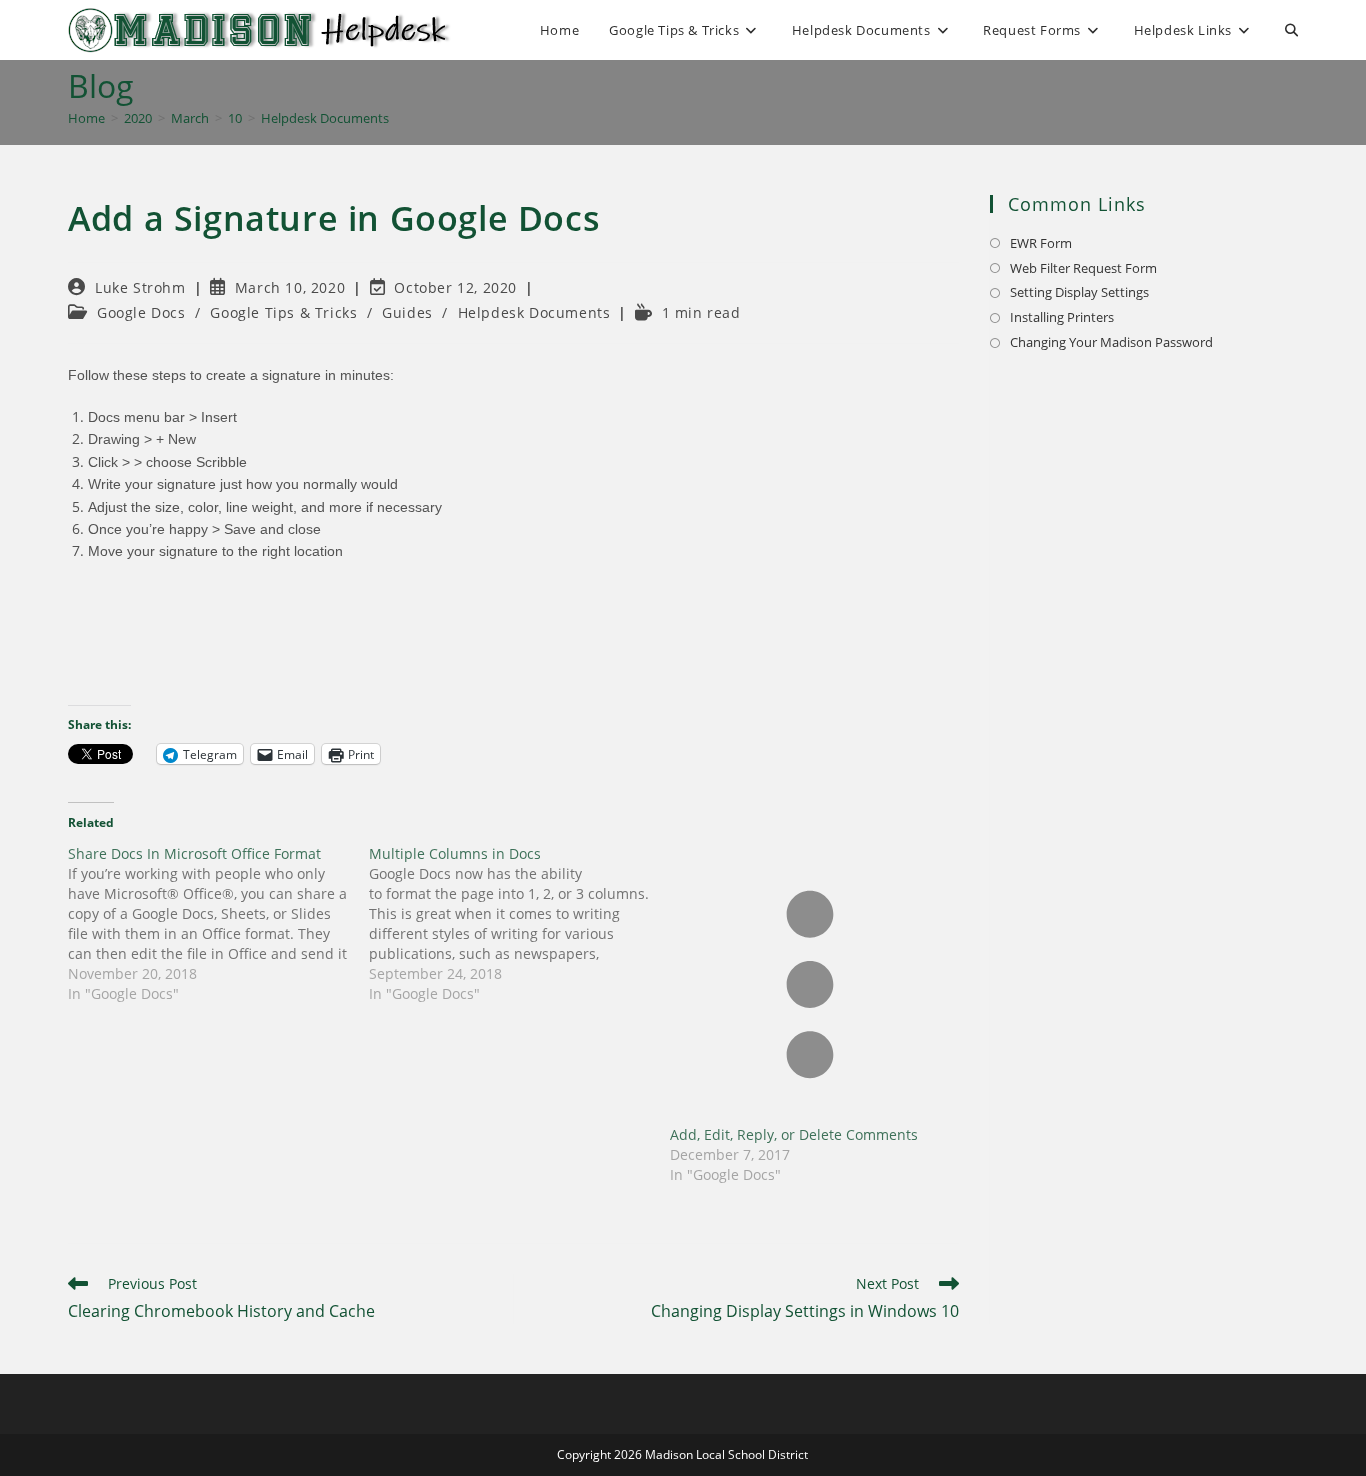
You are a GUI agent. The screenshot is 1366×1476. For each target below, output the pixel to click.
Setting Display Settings (1079, 292)
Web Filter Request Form (1083, 268)
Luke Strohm (140, 287)
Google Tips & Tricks (283, 312)
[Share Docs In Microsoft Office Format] (218, 924)
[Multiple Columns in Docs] (519, 924)
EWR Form (1041, 243)
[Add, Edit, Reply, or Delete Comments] (810, 984)
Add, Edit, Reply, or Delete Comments (794, 1134)
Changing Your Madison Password (1111, 342)
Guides (407, 312)
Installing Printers (1062, 317)
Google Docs (141, 312)
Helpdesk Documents (325, 118)
